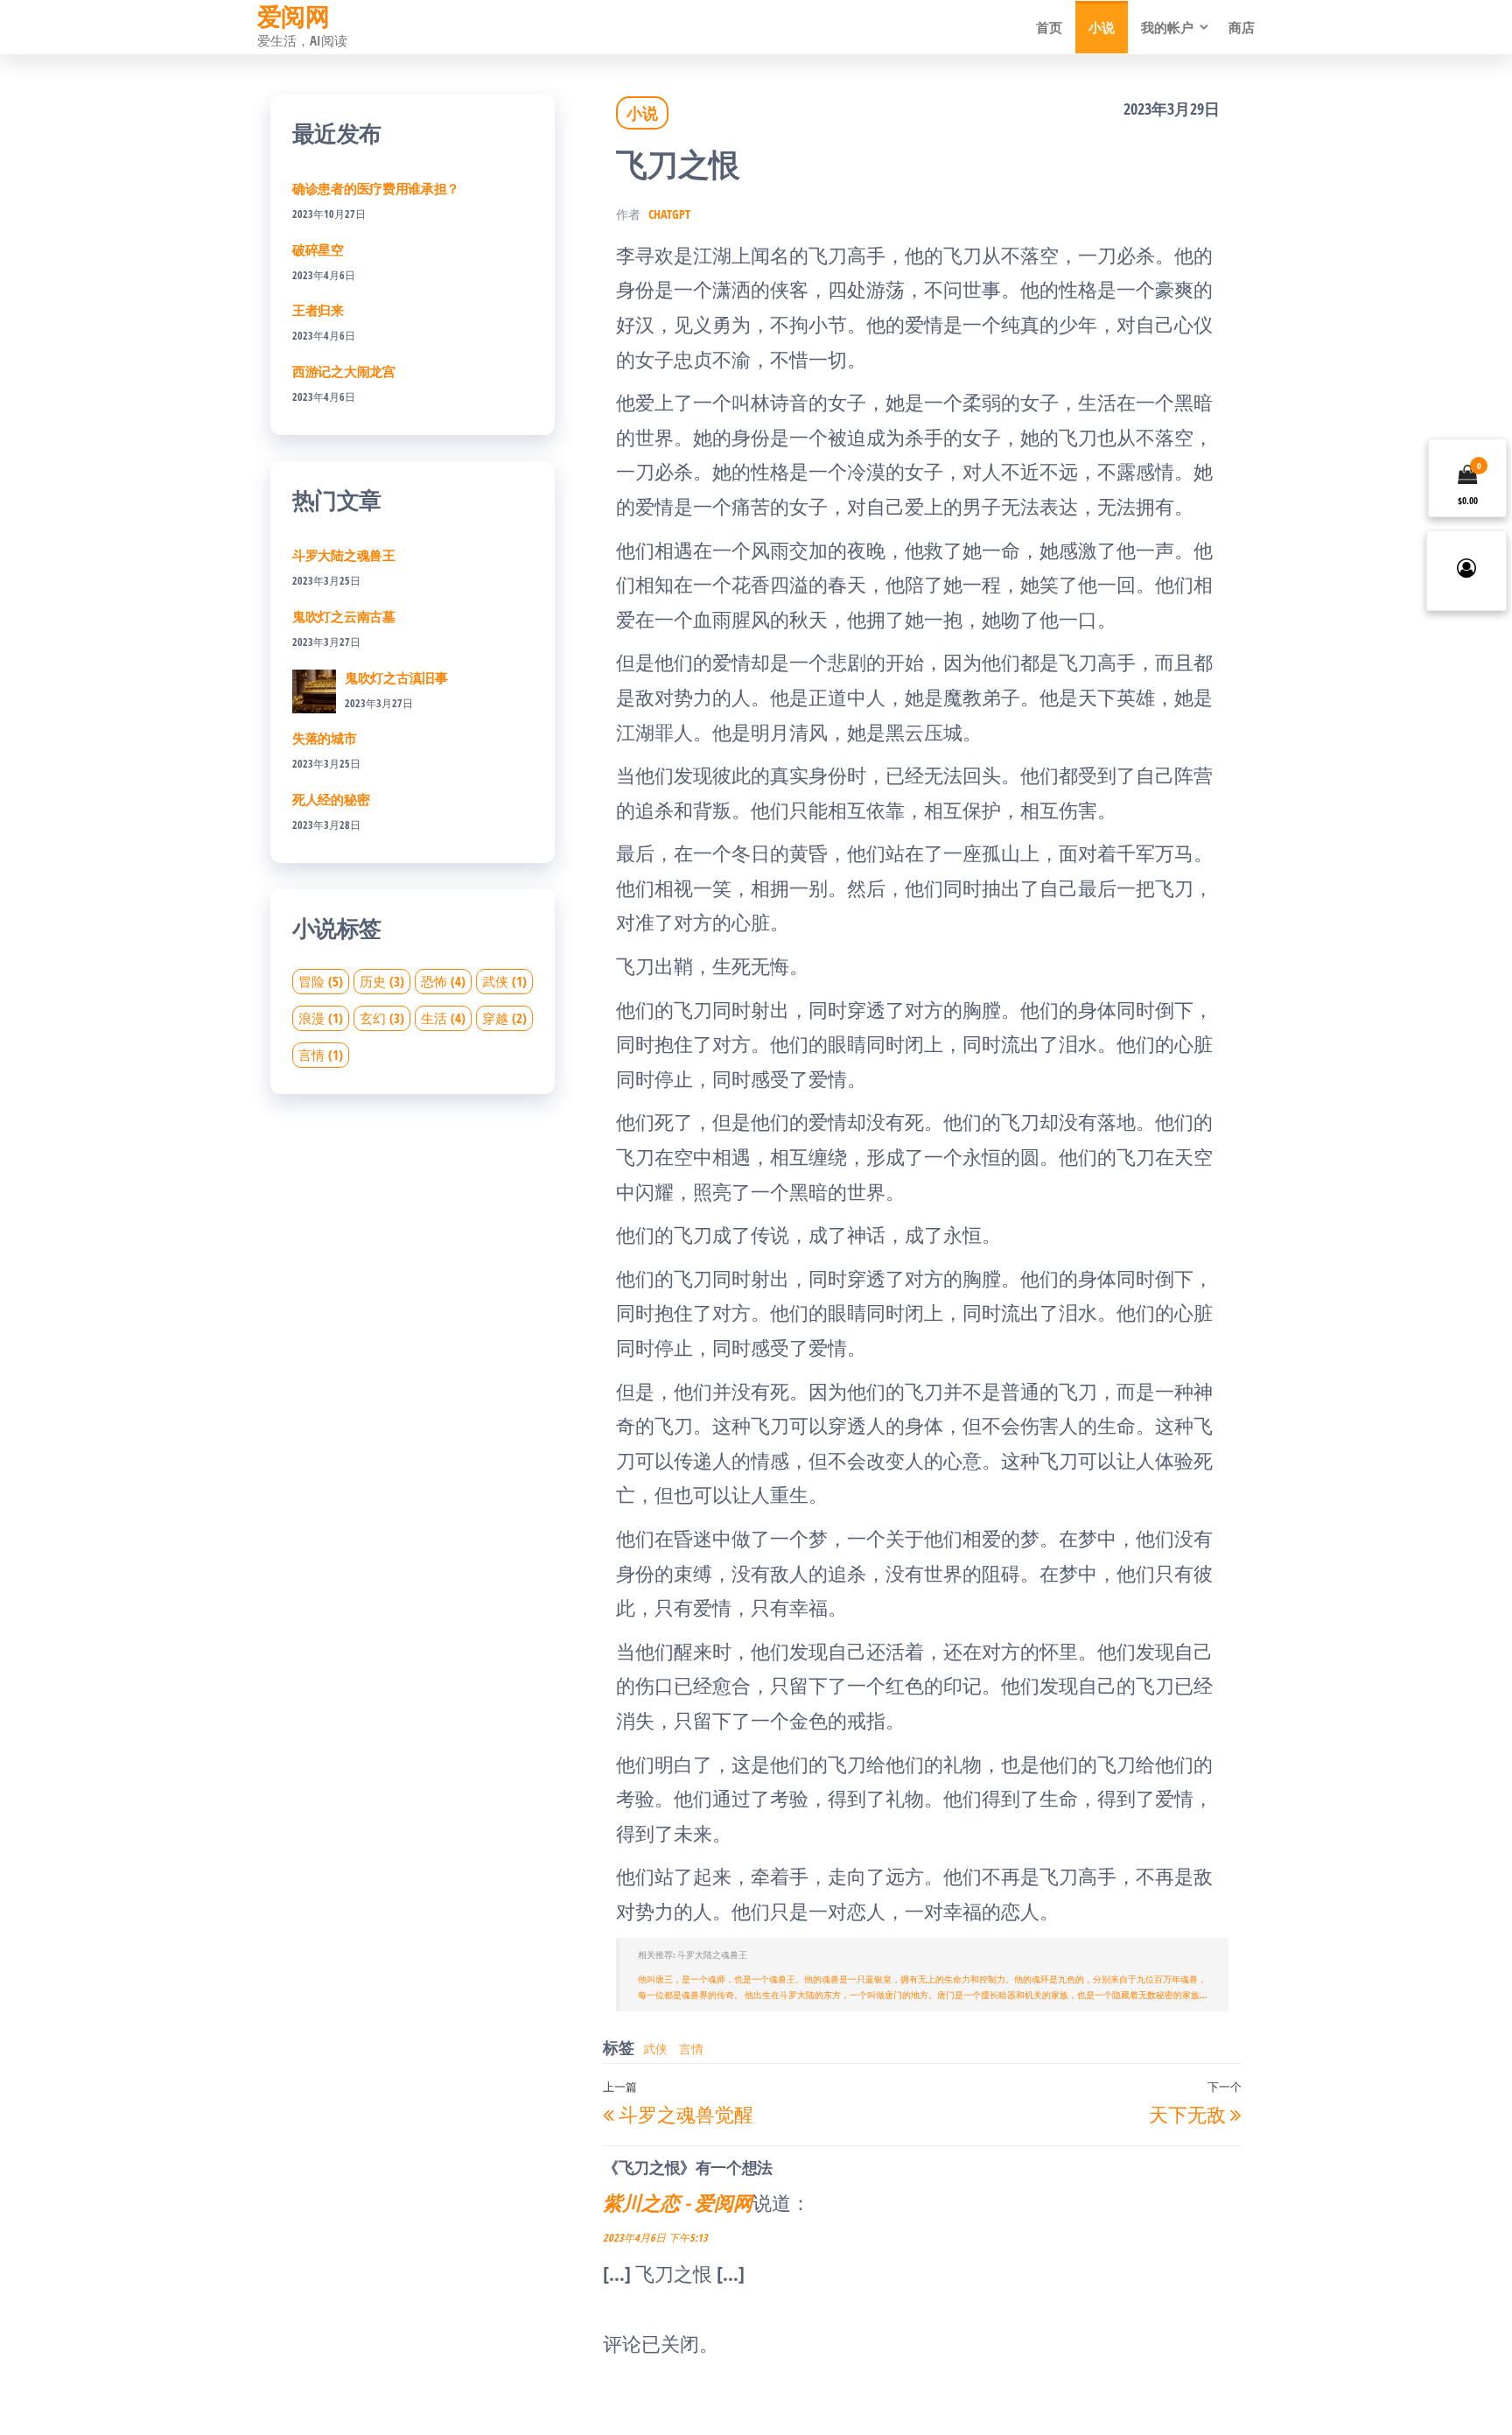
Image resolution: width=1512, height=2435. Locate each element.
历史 (382, 981)
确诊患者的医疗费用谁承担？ (376, 188)
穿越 (504, 1018)
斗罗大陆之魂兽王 (344, 555)
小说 (1102, 27)
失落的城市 (325, 738)
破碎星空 (318, 249)
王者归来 (318, 310)
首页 (1049, 27)
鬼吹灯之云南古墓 (344, 616)
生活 (443, 1018)
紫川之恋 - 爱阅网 (678, 2202)
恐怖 (443, 981)
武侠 (655, 2049)
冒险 (321, 981)
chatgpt (669, 214)
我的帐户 (1167, 27)
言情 (691, 2049)
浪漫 (321, 1018)
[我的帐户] (1466, 571)
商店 (1242, 27)
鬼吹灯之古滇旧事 (396, 677)
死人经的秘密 (331, 799)
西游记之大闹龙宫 (344, 371)
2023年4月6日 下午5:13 (655, 2238)
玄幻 (382, 1018)
